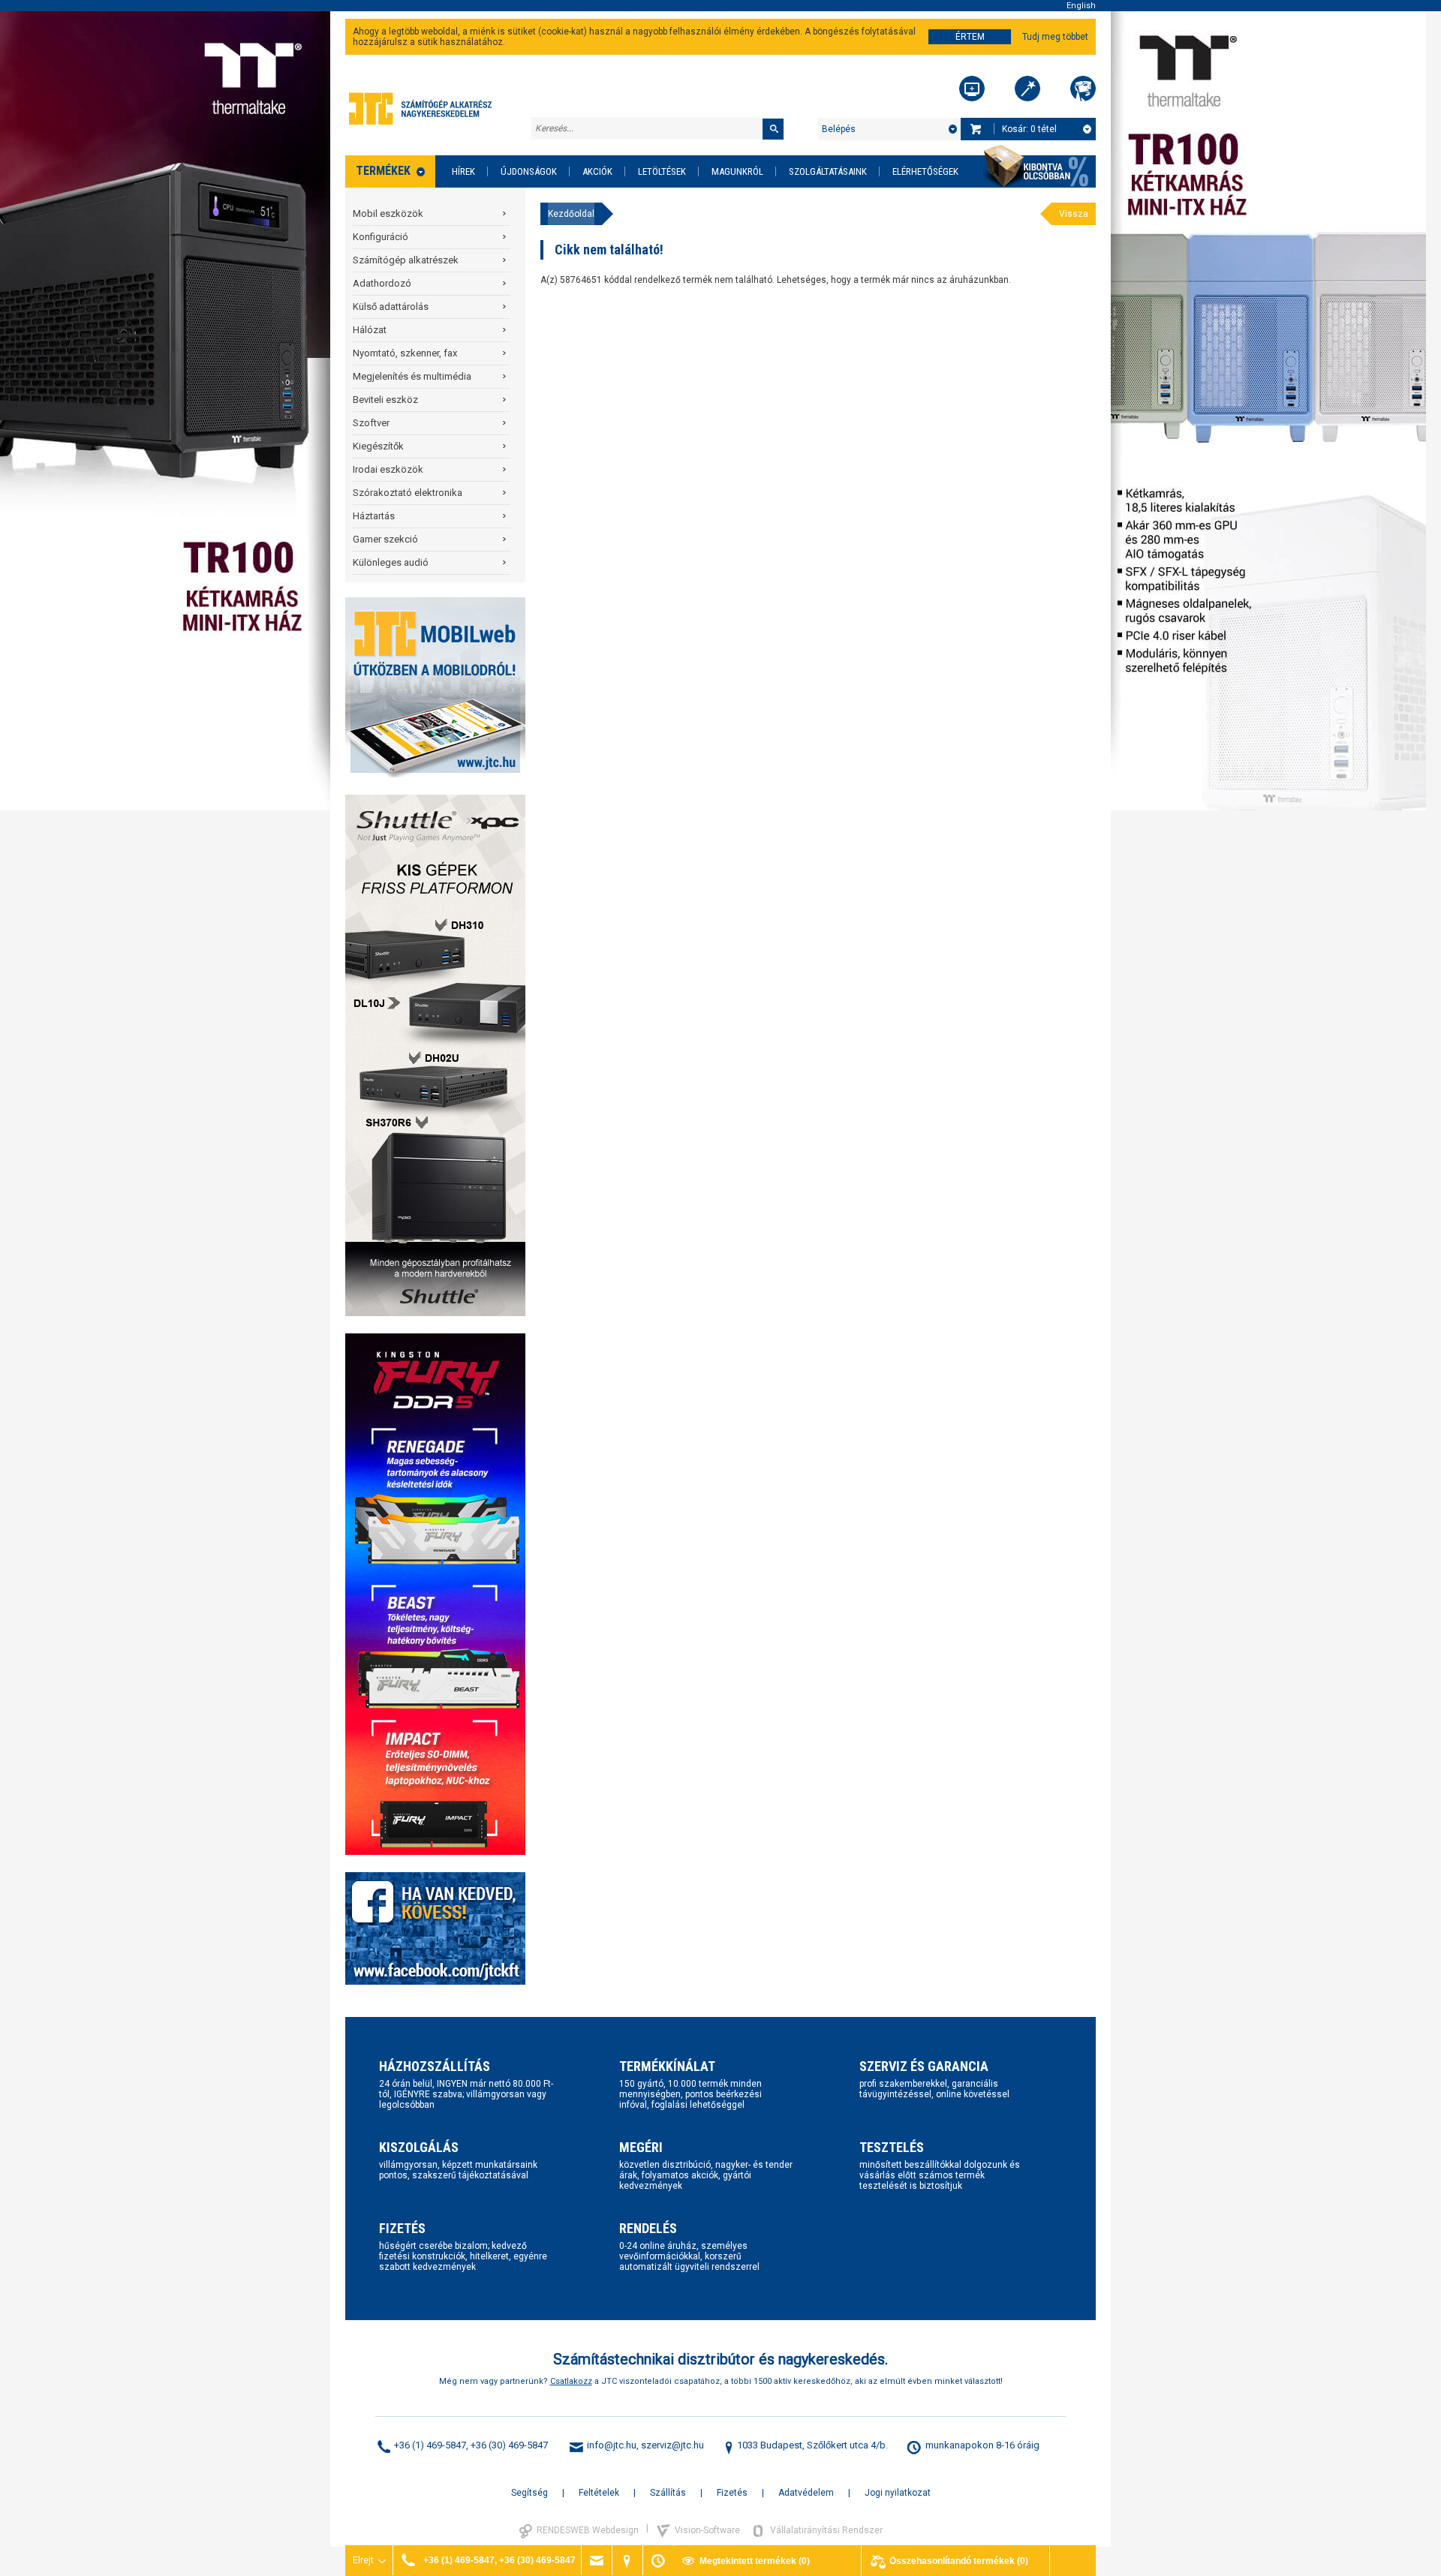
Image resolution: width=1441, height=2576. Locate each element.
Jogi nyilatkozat (898, 2493)
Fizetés (732, 2493)
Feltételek (599, 2493)
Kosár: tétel (1029, 129)
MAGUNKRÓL (737, 171)
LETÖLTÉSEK (662, 171)
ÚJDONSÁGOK (529, 171)
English (1081, 6)
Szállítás (668, 2493)
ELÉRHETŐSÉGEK (925, 171)
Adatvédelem (806, 2493)
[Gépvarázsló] (1027, 89)
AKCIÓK (597, 171)
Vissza (1074, 214)
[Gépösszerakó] (972, 89)
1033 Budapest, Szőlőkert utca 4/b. (812, 2445)
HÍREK (463, 171)
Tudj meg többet (1055, 37)
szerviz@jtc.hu (672, 2445)
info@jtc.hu (612, 2445)
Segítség (529, 2493)
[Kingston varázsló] (1083, 89)
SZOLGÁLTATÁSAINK (828, 171)
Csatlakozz (571, 2381)
